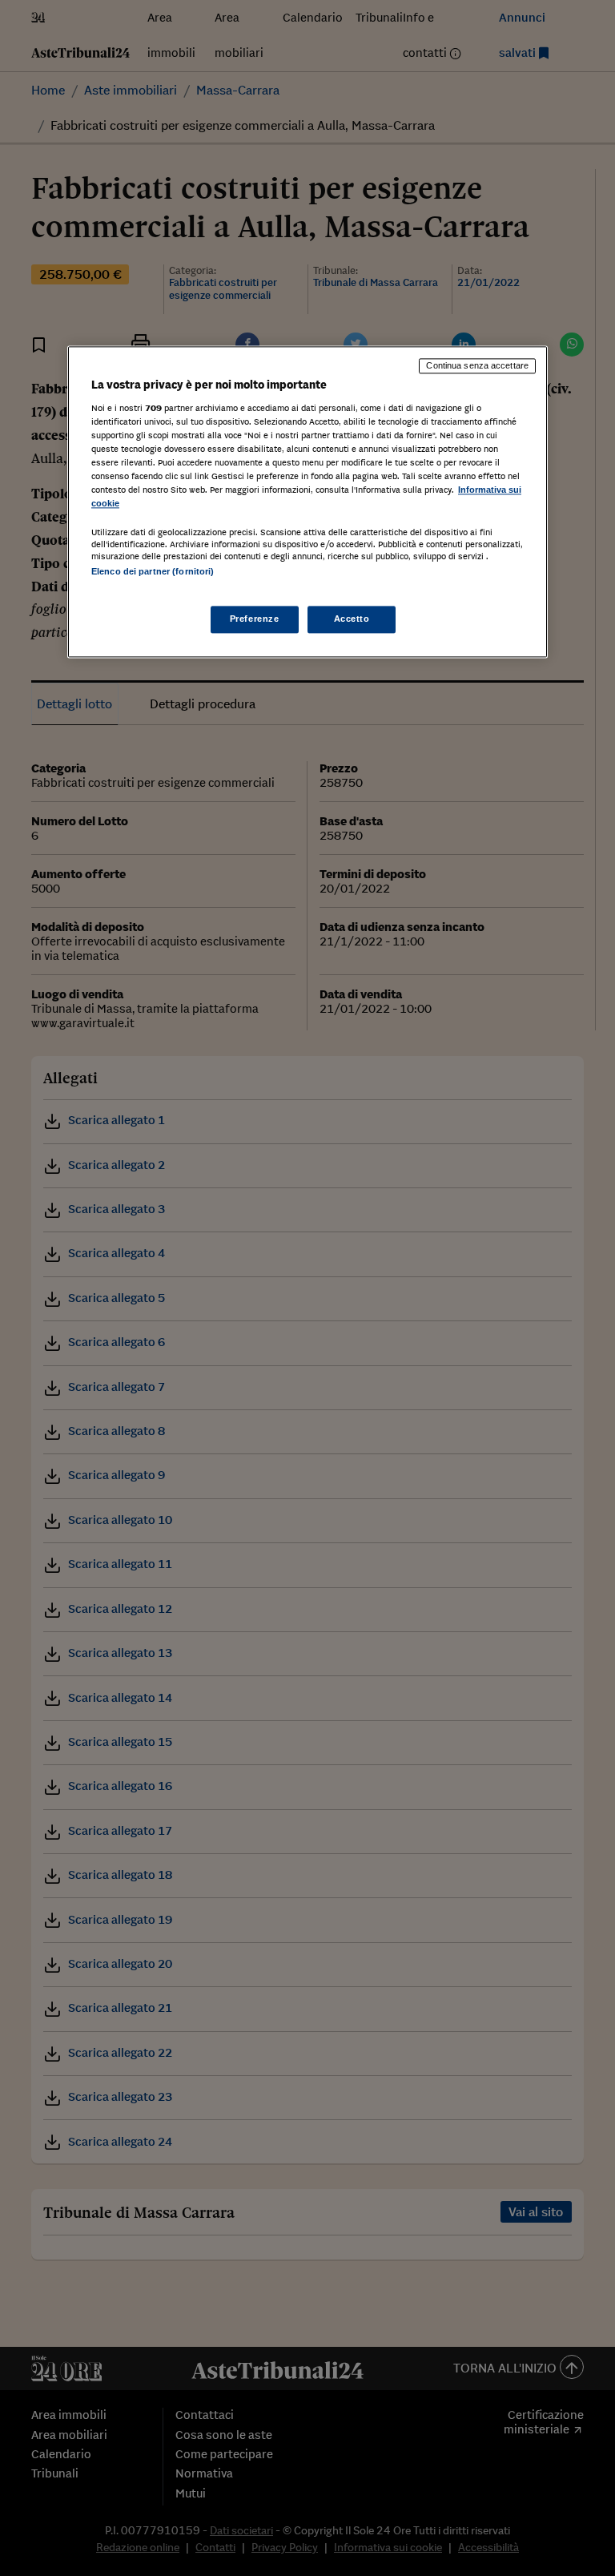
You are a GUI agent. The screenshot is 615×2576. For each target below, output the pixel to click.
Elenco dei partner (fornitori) (153, 572)
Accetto (352, 619)
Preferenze (255, 619)
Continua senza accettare (477, 366)
